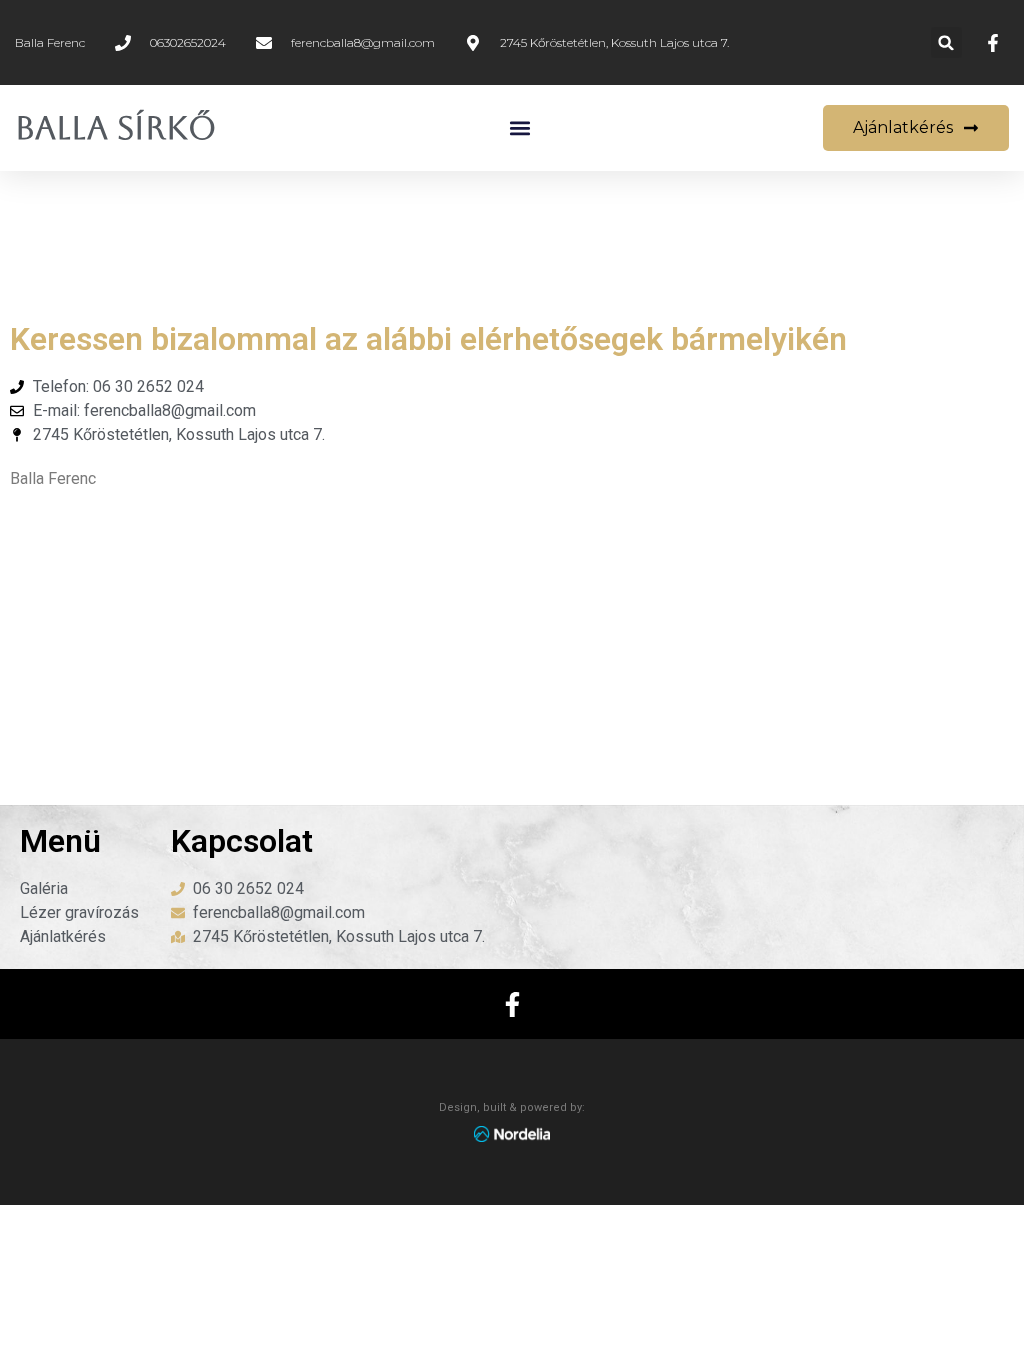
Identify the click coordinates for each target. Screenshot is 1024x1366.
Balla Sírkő (115, 127)
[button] (946, 42)
